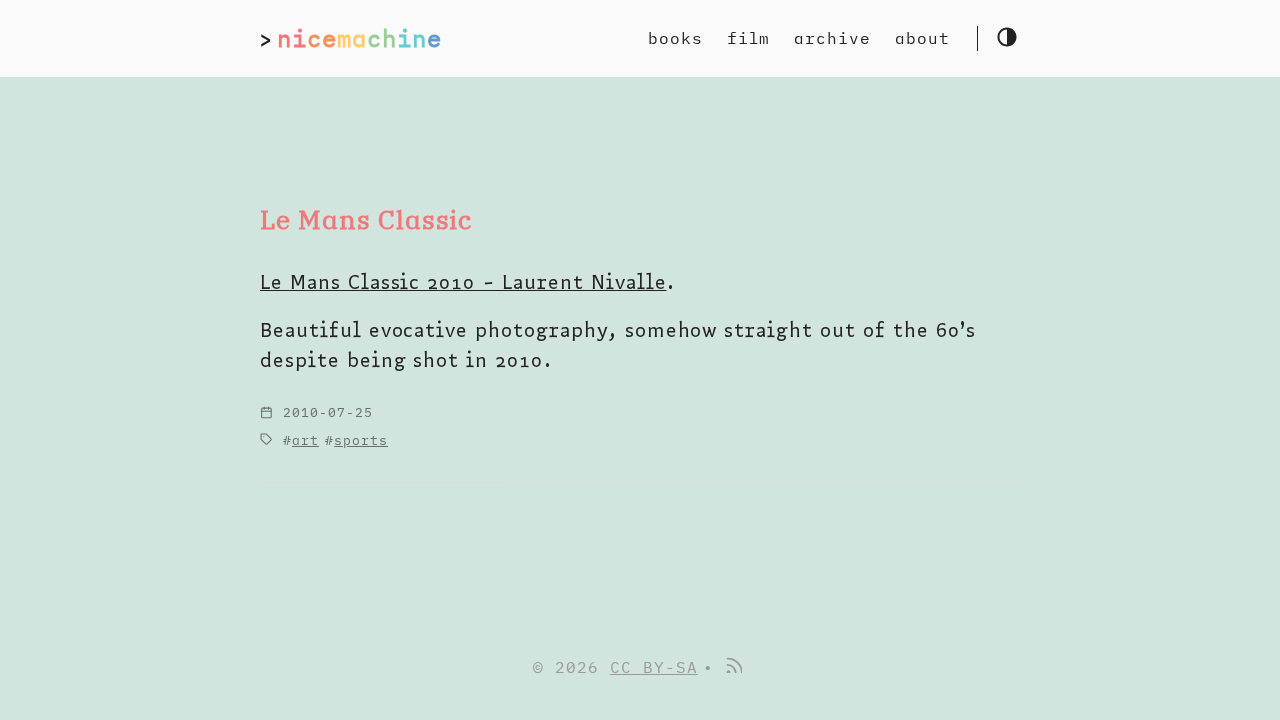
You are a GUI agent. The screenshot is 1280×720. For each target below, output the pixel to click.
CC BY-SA (654, 667)
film (749, 38)
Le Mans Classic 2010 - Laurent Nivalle (463, 281)
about (922, 38)
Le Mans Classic (366, 219)
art (305, 440)
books (675, 38)
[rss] (733, 667)
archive (832, 38)
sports (361, 440)
